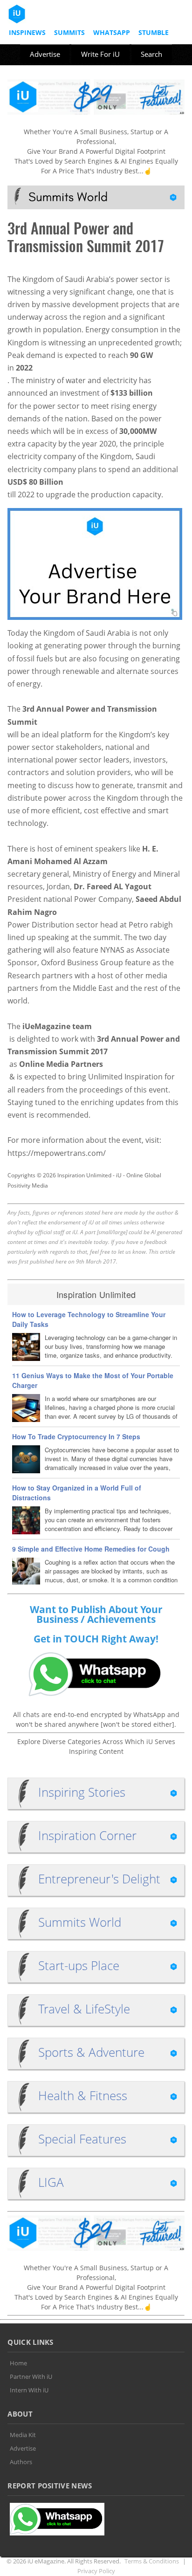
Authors (21, 2462)
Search (151, 54)
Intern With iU (29, 2390)
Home (18, 2363)
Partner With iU (31, 2377)
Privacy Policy (96, 2571)
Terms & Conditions (152, 2561)
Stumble (154, 32)
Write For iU (100, 54)
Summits (69, 32)
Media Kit (23, 2435)
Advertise (45, 54)
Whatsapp (112, 32)
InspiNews (27, 32)
